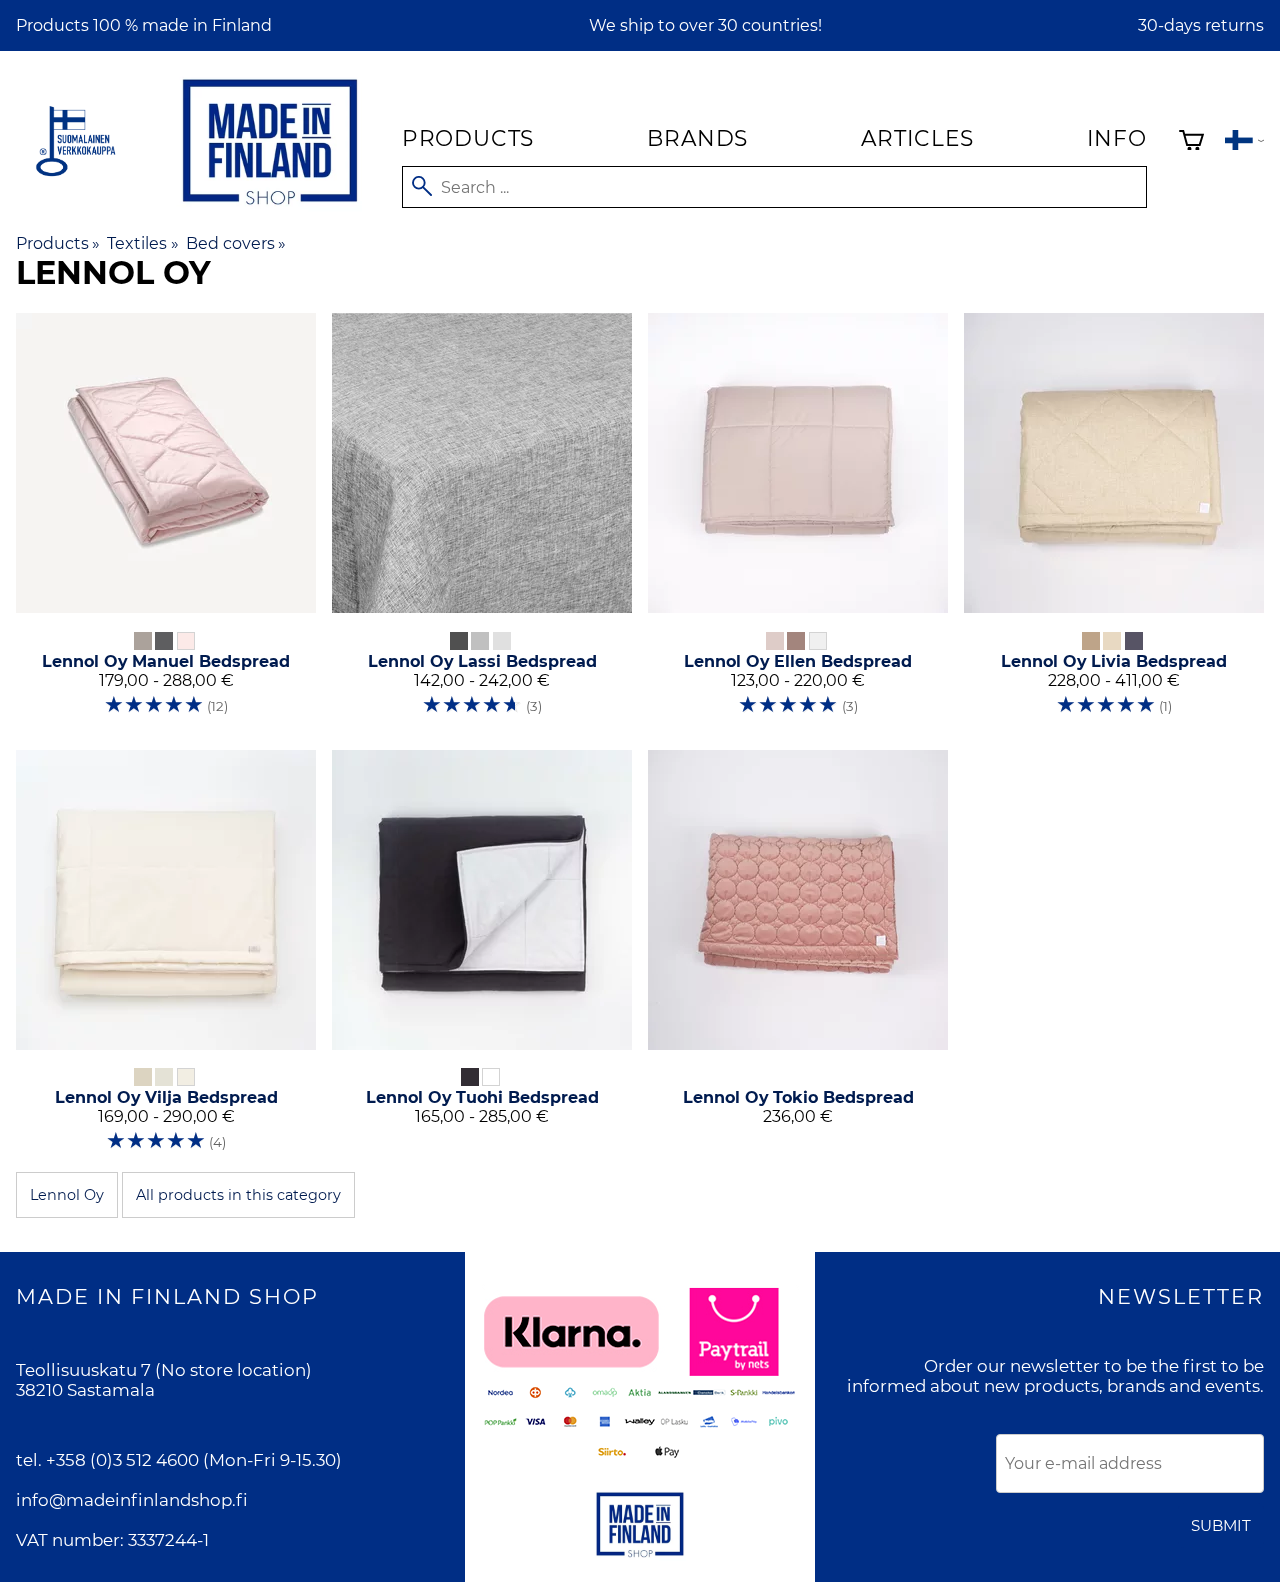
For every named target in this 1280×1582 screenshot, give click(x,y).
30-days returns (1201, 25)
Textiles (142, 243)
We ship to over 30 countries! (705, 25)
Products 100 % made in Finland (144, 25)
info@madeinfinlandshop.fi (132, 1500)
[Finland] (1244, 142)
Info (1117, 138)
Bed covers (236, 243)
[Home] (270, 208)
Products (468, 138)
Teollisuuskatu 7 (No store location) (164, 1370)
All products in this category (238, 1195)
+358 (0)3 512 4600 (122, 1460)
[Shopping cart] (1191, 142)
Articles (917, 138)
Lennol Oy (67, 1195)
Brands (697, 138)
